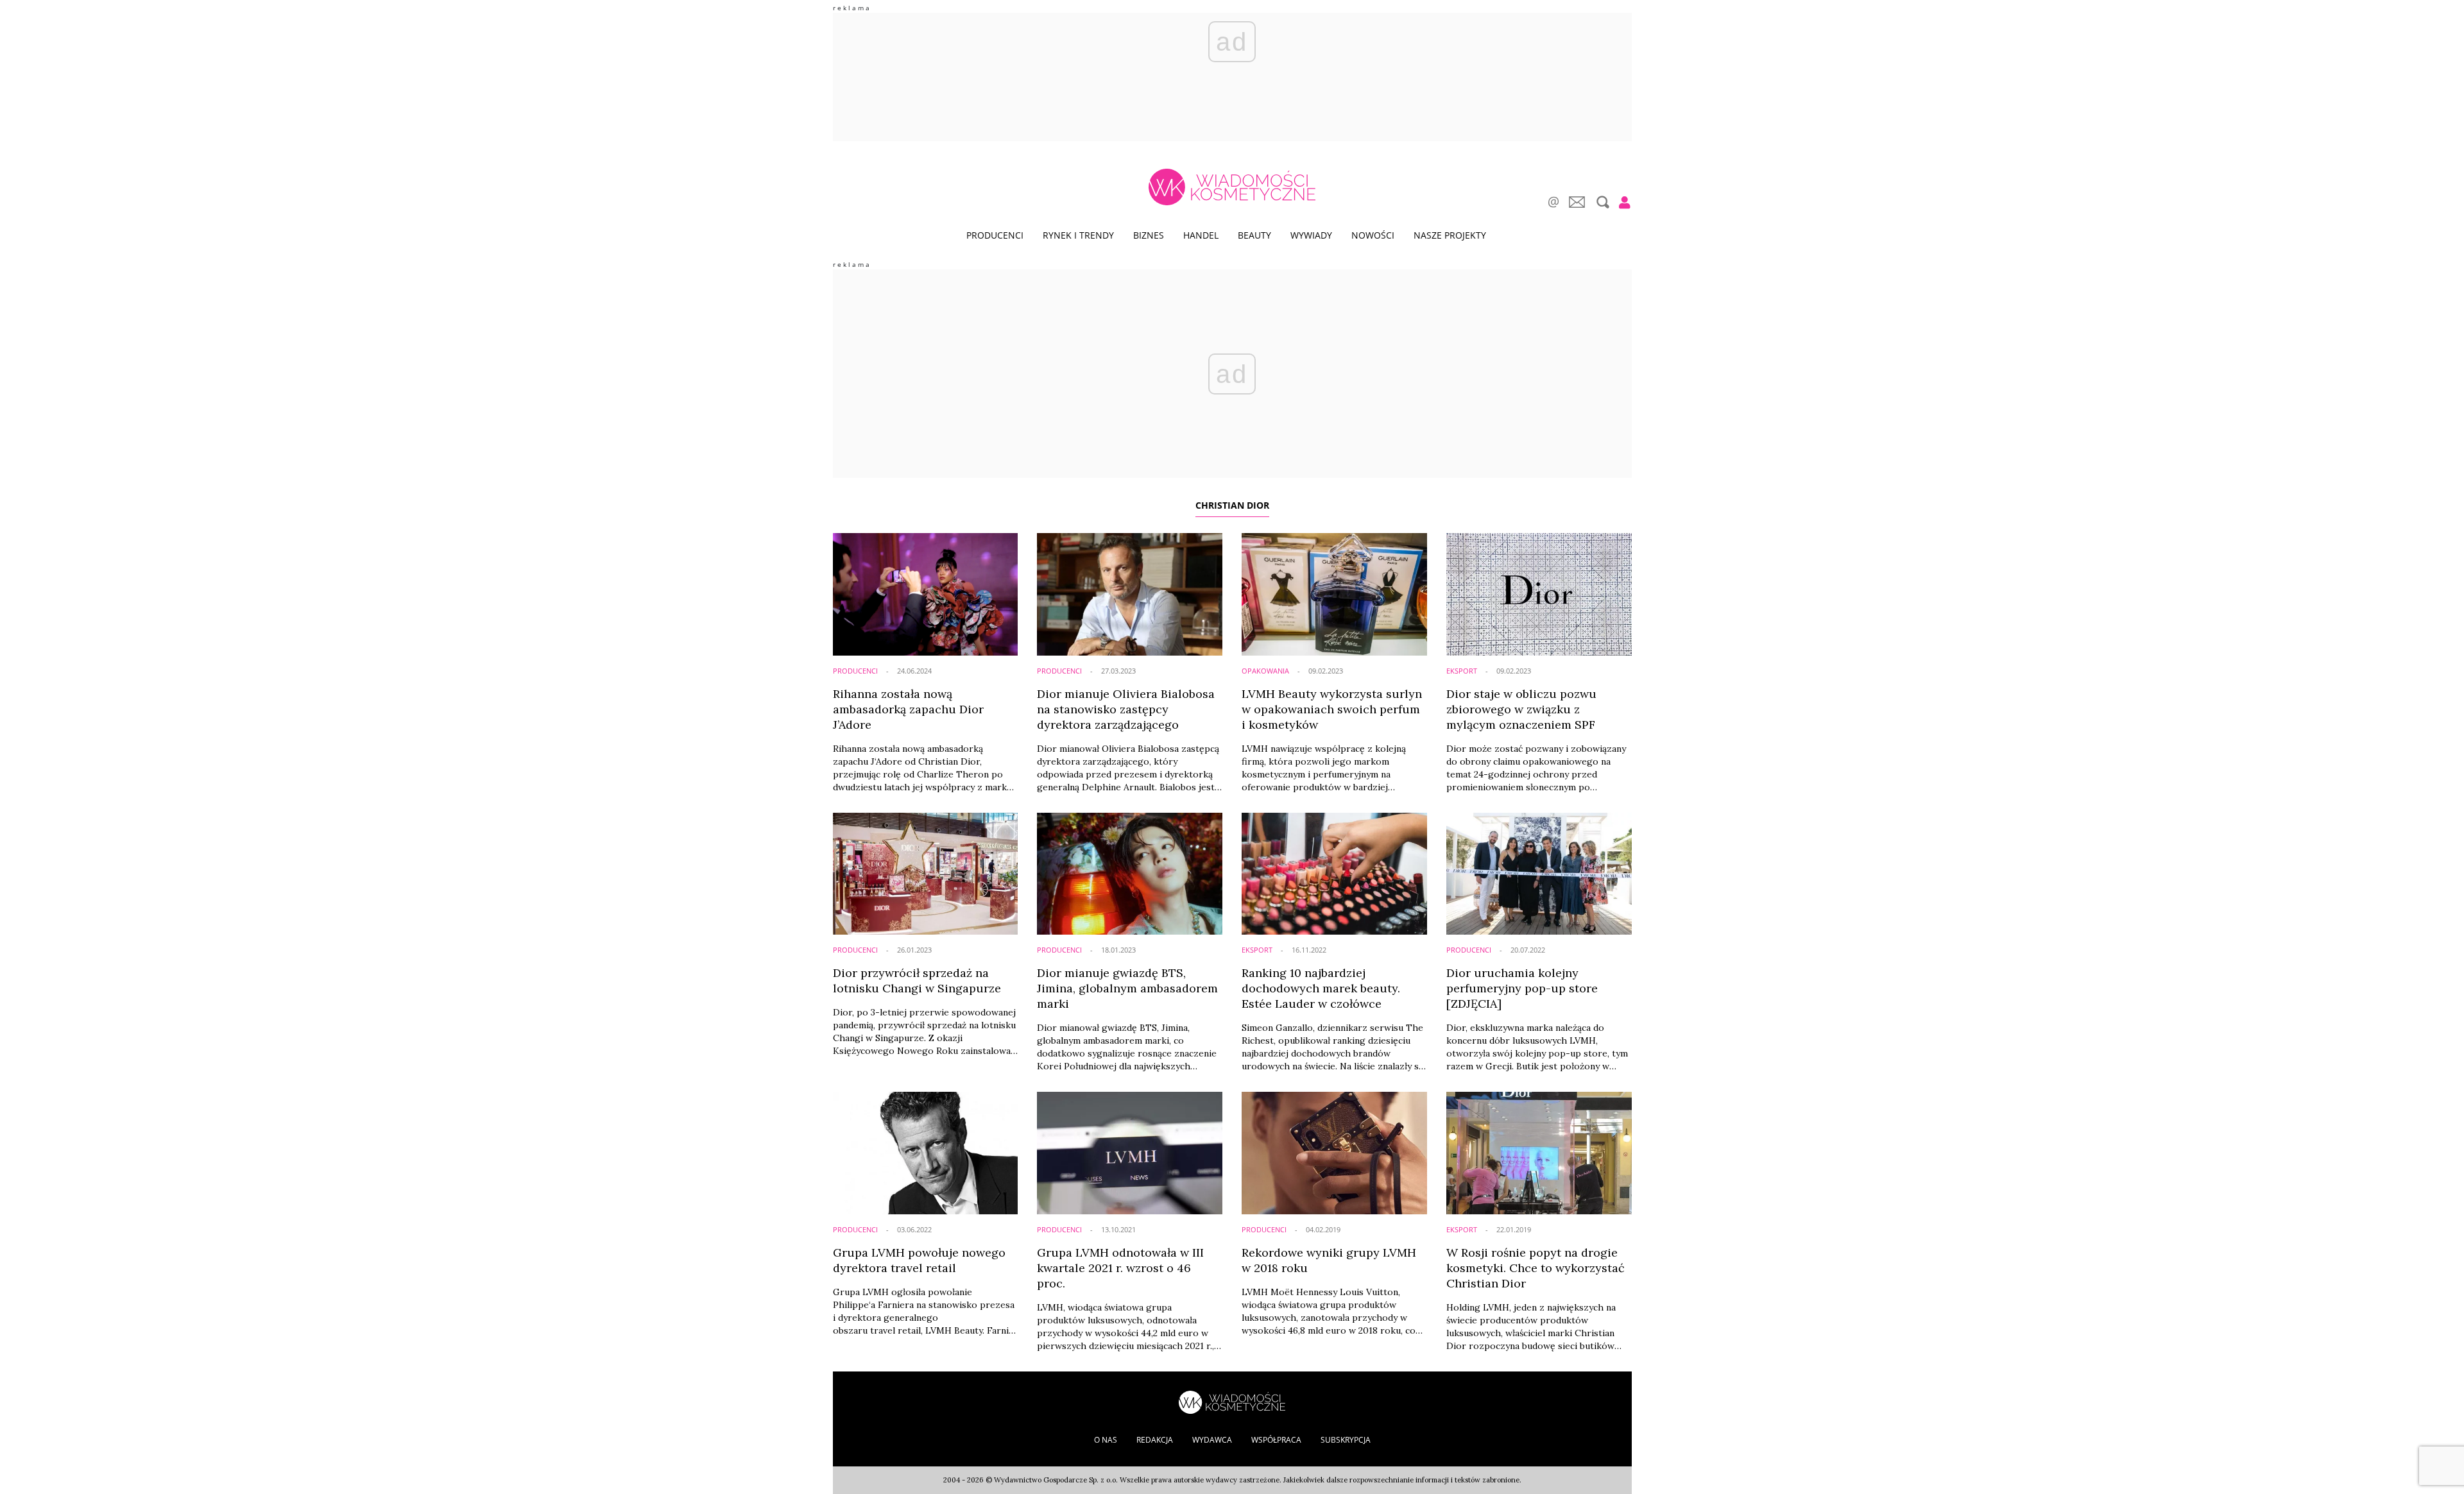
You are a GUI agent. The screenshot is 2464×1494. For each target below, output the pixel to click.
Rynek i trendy (1078, 235)
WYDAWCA (1212, 1440)
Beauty (1254, 235)
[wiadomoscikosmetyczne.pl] (1232, 187)
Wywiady (1311, 235)
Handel (1201, 235)
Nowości (1373, 235)
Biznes (1149, 235)
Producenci (995, 235)
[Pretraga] (1601, 202)
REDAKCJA (1155, 1440)
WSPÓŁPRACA (1276, 1440)
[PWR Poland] (1232, 1401)
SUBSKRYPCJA (1346, 1440)
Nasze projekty (1450, 235)
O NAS (1106, 1440)
